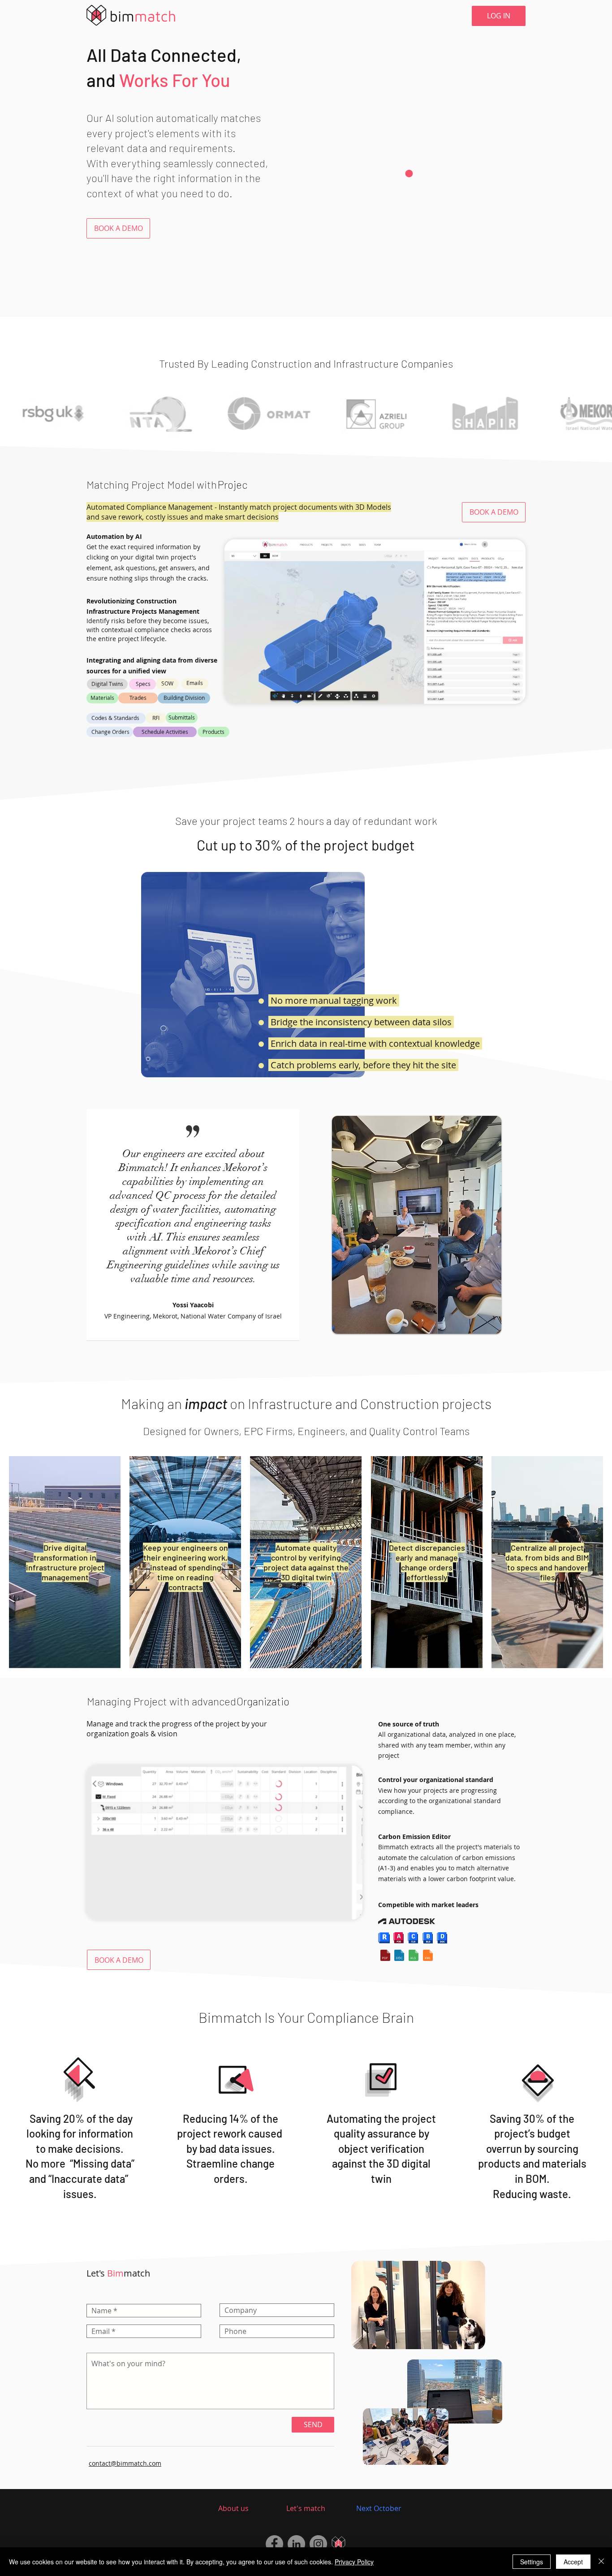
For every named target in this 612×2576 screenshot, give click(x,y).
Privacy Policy (354, 2562)
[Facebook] (274, 2544)
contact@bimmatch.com (125, 2463)
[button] (118, 228)
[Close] (601, 2562)
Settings (532, 2562)
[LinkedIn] (296, 2544)
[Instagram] (318, 2544)
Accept (573, 2562)
